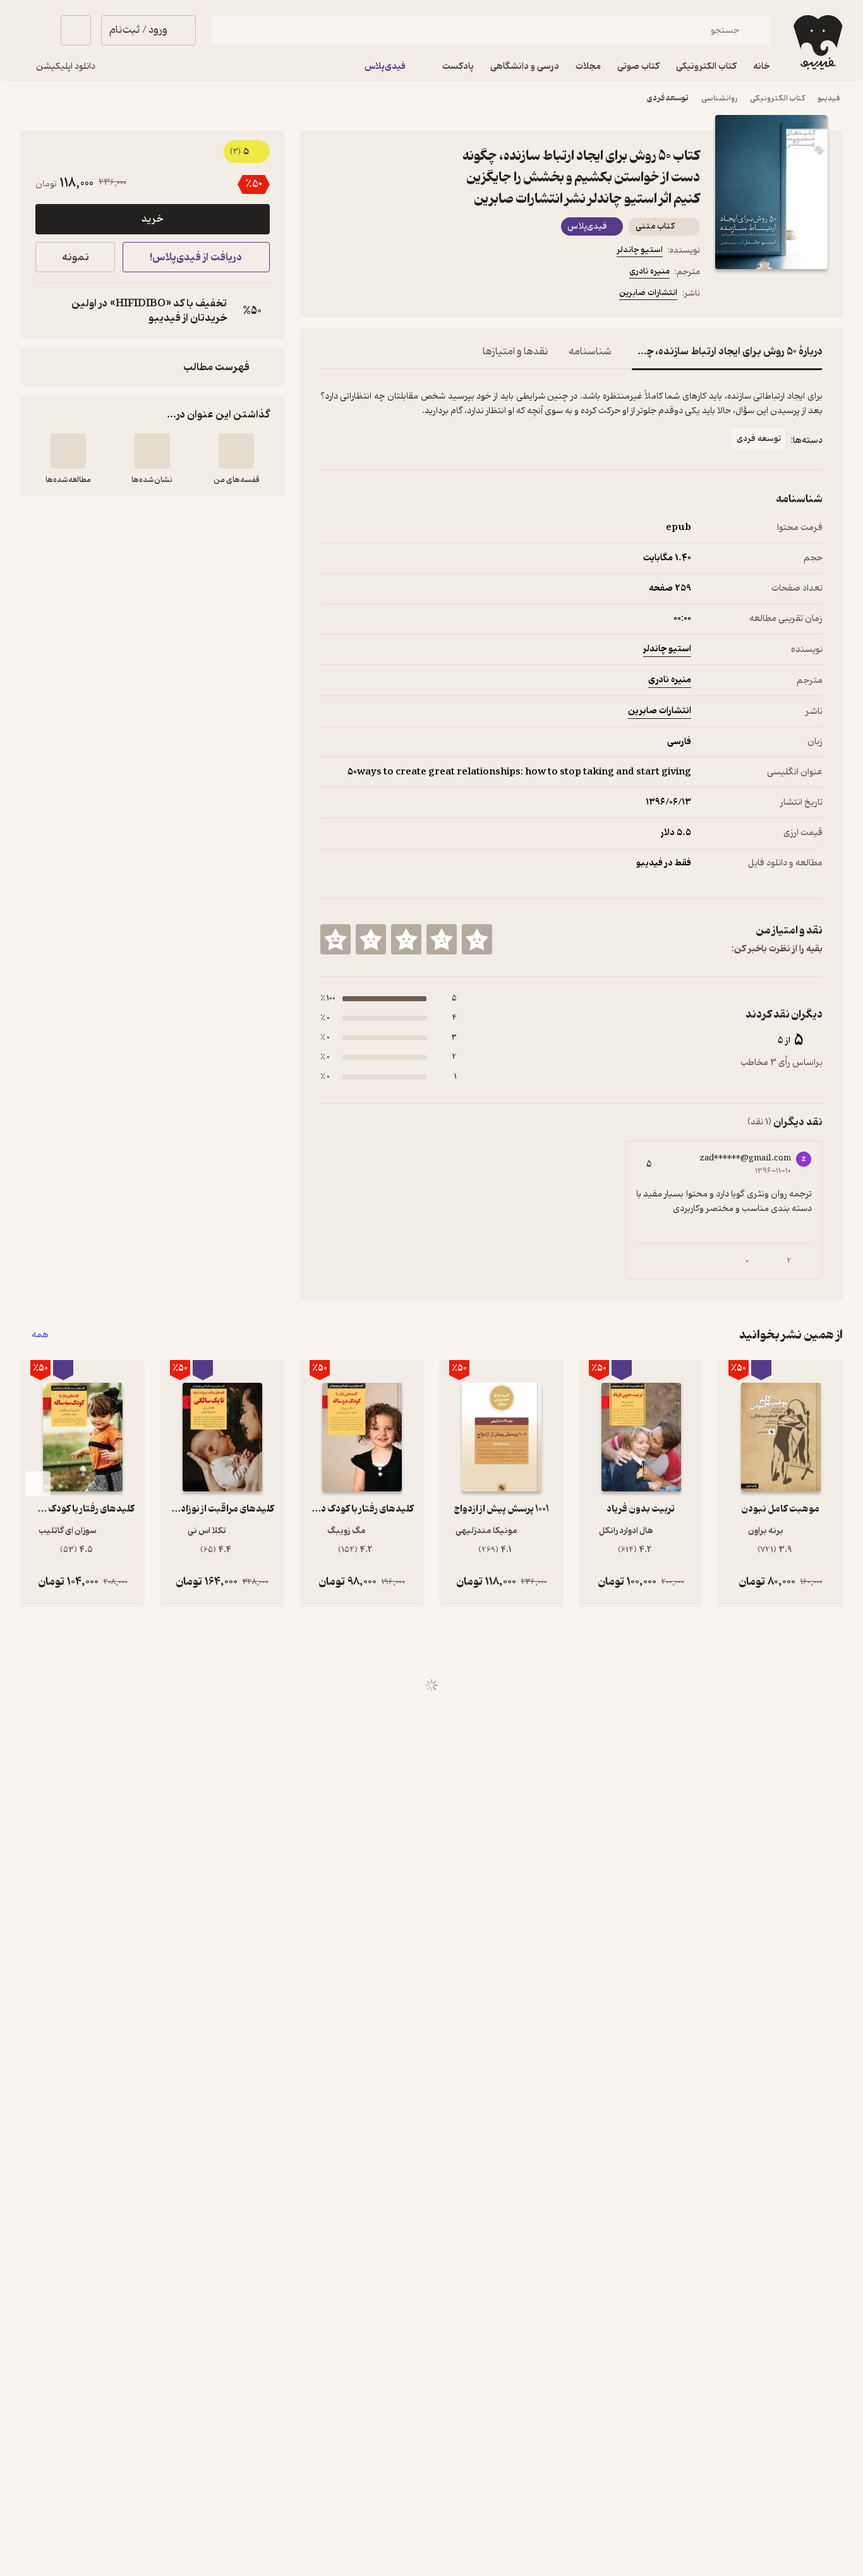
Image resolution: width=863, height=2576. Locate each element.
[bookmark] (358, 295)
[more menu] (328, 295)
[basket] (76, 30)
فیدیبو (829, 98)
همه (40, 1335)
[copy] (48, 311)
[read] (68, 451)
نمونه (75, 257)
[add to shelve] (236, 451)
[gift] (389, 295)
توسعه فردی (668, 98)
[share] (419, 295)
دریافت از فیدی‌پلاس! (196, 257)
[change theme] (35, 30)
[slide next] (38, 1484)
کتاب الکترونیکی (777, 98)
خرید (152, 219)
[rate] (477, 939)
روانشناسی (719, 98)
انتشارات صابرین (648, 293)
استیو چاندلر (640, 250)
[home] (817, 42)
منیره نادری (649, 271)
